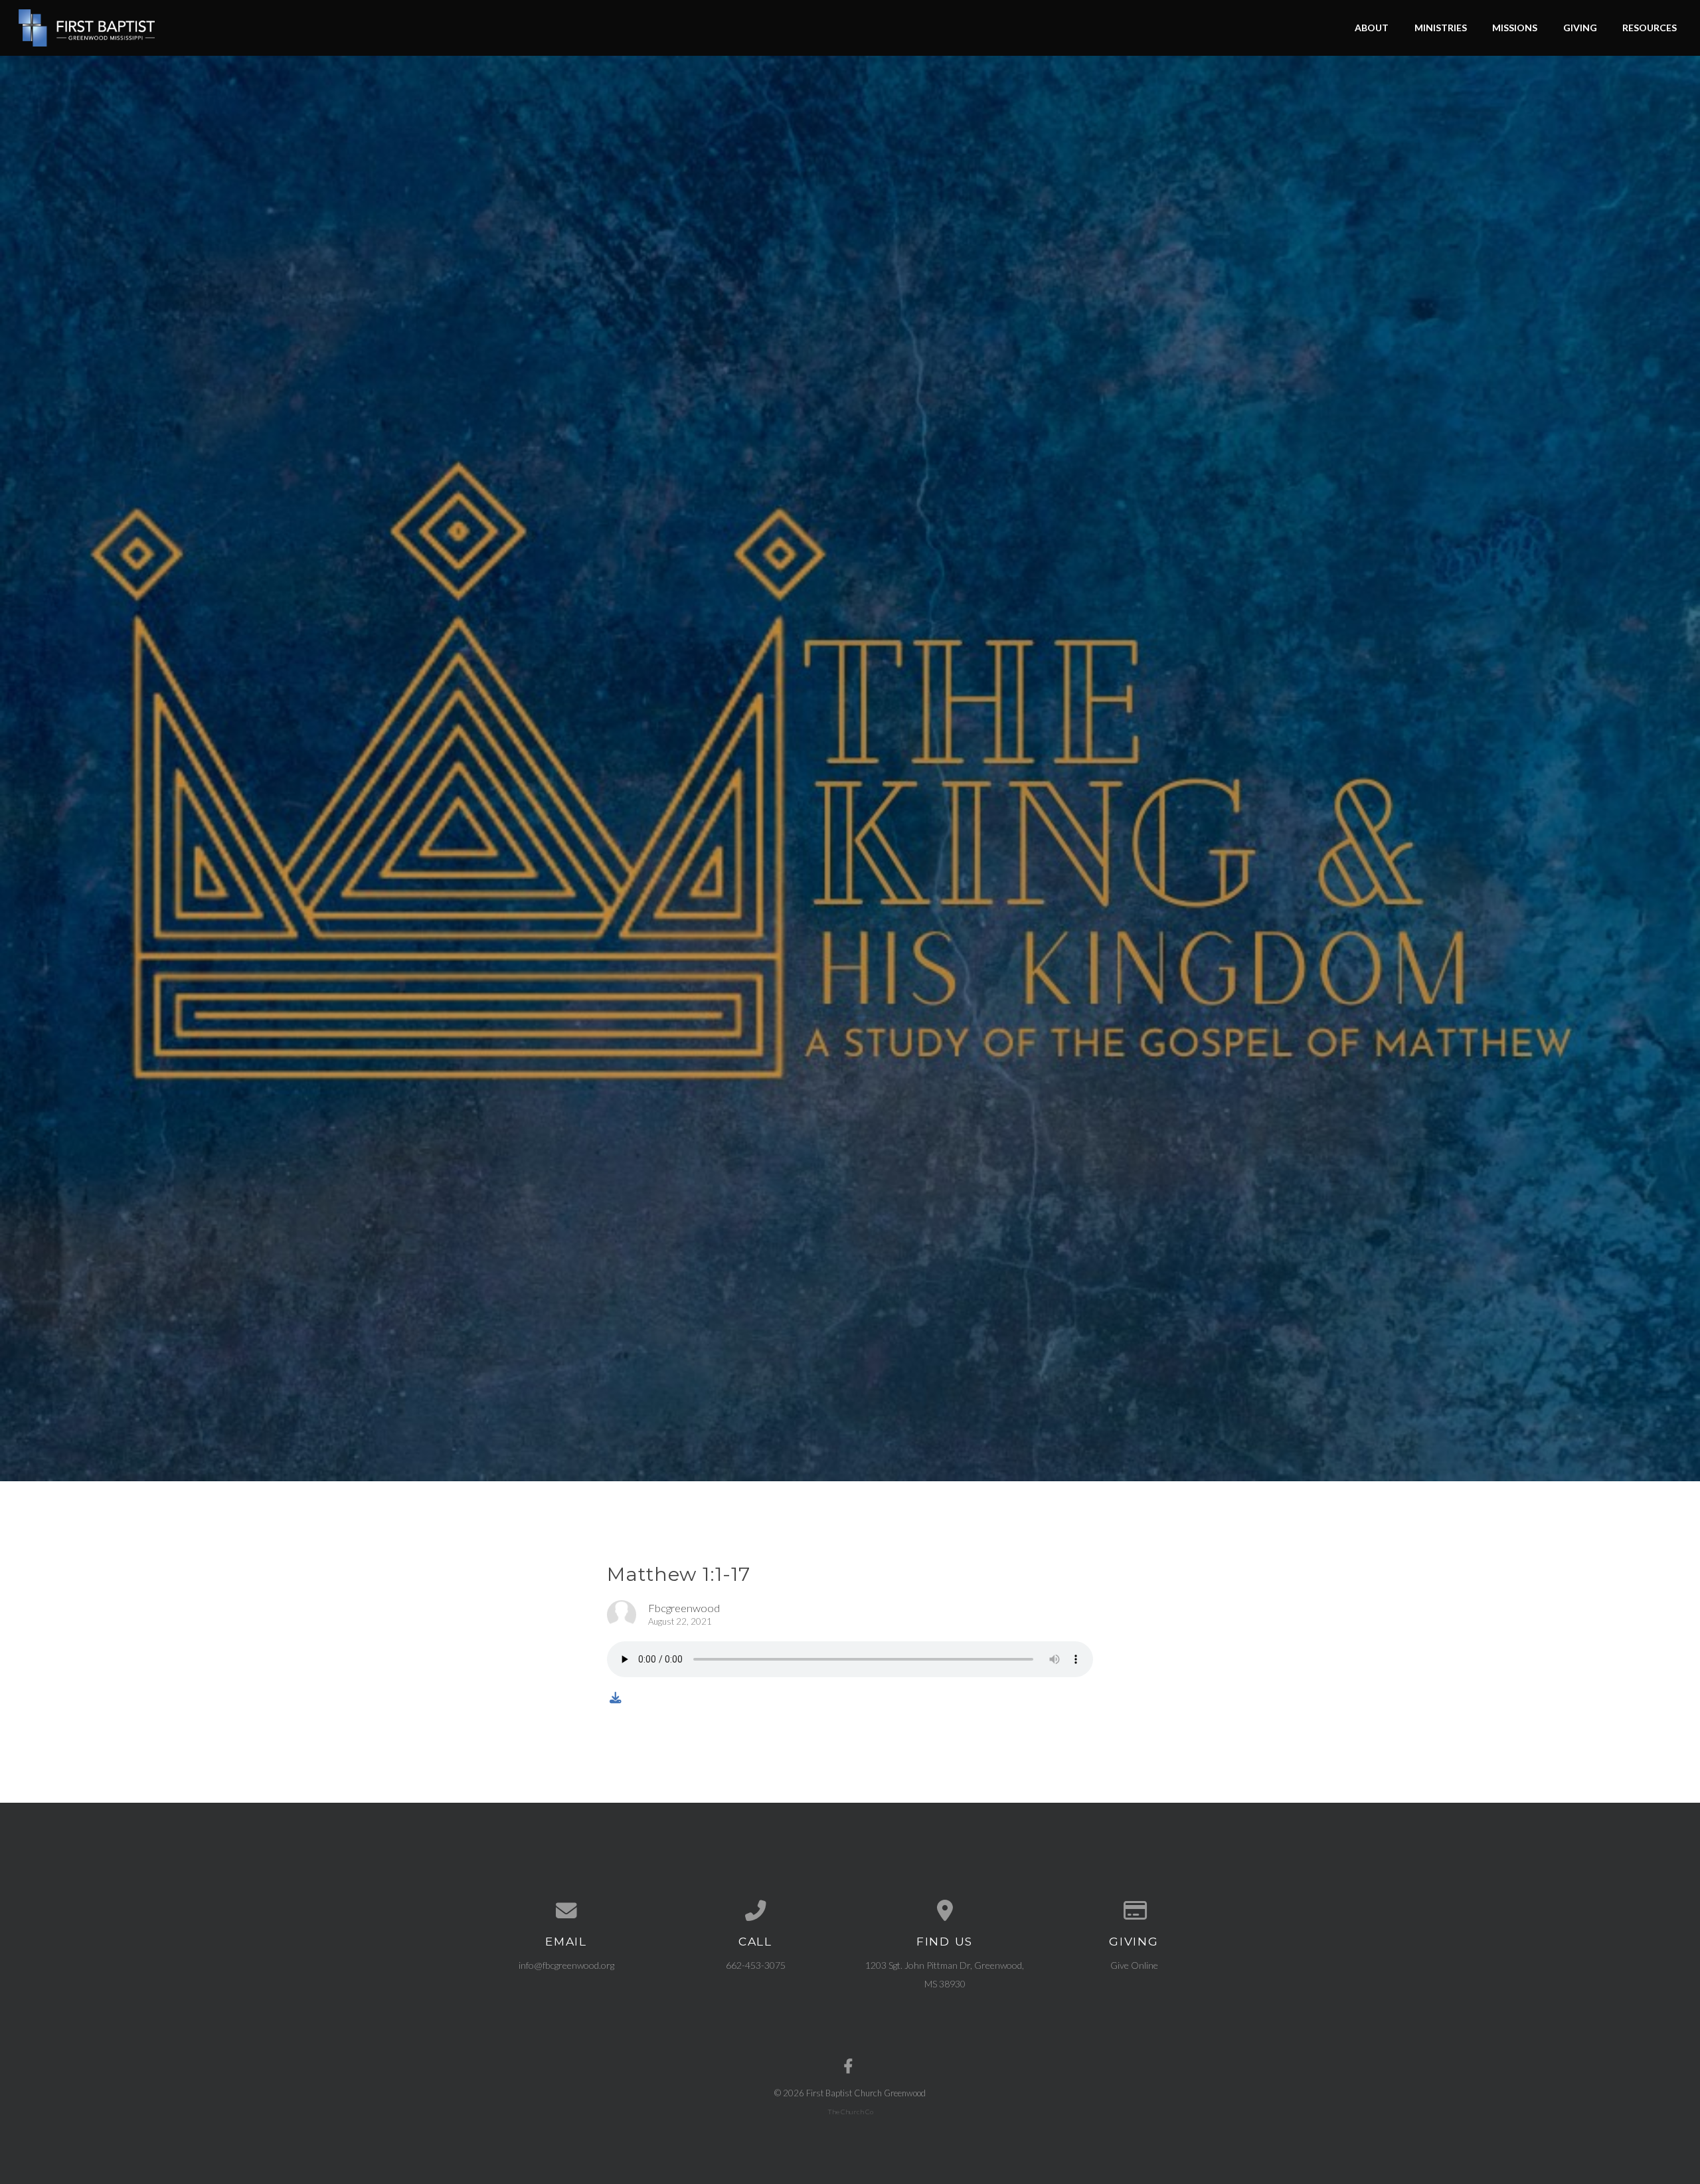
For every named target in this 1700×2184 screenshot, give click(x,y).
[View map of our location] (945, 1911)
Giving (1580, 28)
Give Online (1134, 1965)
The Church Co (850, 2112)
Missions (1515, 28)
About (1372, 28)
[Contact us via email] (566, 1911)
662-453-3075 (756, 1965)
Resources (1650, 28)
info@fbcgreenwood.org (566, 1965)
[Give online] (1134, 1911)
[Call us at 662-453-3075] (755, 1911)
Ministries (1441, 28)
